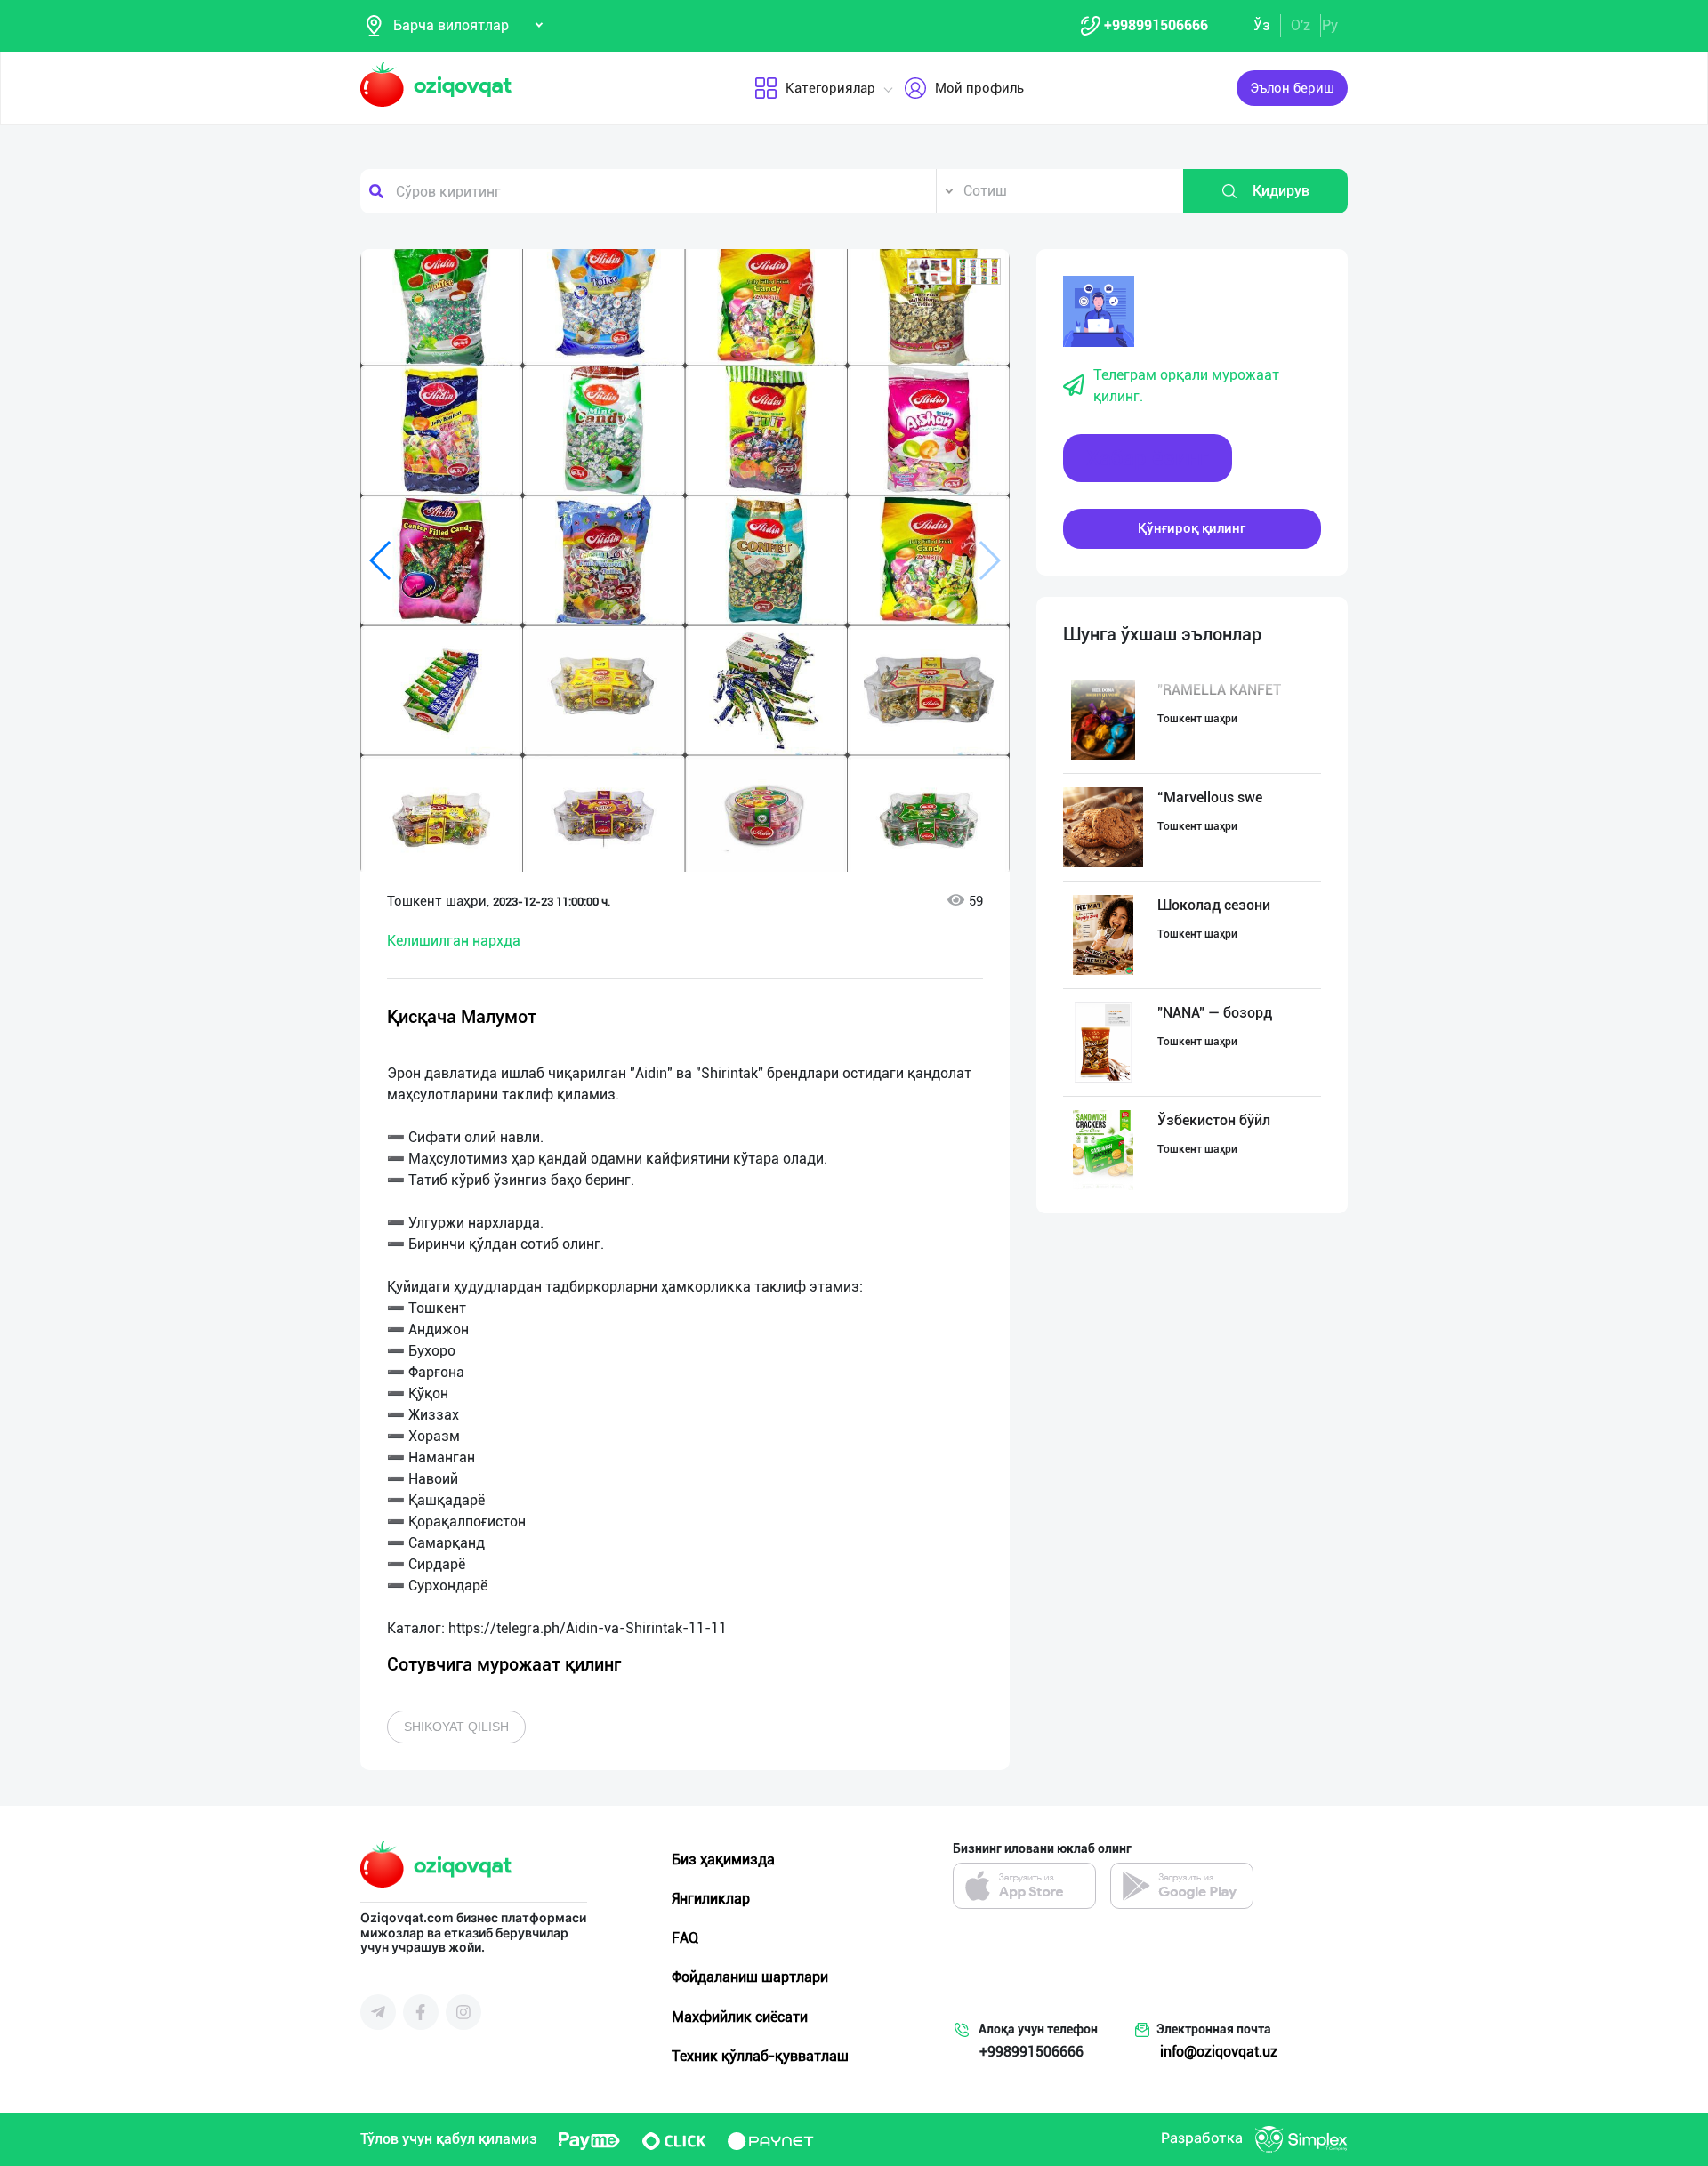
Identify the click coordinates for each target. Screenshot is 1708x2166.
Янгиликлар (711, 1899)
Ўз (1262, 25)
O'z (1301, 25)
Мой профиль (979, 88)
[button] (930, 271)
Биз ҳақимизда (723, 1860)
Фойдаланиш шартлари (750, 1977)
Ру (1330, 25)
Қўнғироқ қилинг (1192, 528)
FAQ (685, 1938)
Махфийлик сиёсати (740, 2017)
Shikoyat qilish (456, 1727)
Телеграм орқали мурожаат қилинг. (1186, 386)
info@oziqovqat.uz (1219, 2052)
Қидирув (1281, 191)
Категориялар (830, 88)
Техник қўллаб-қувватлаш (760, 2056)
